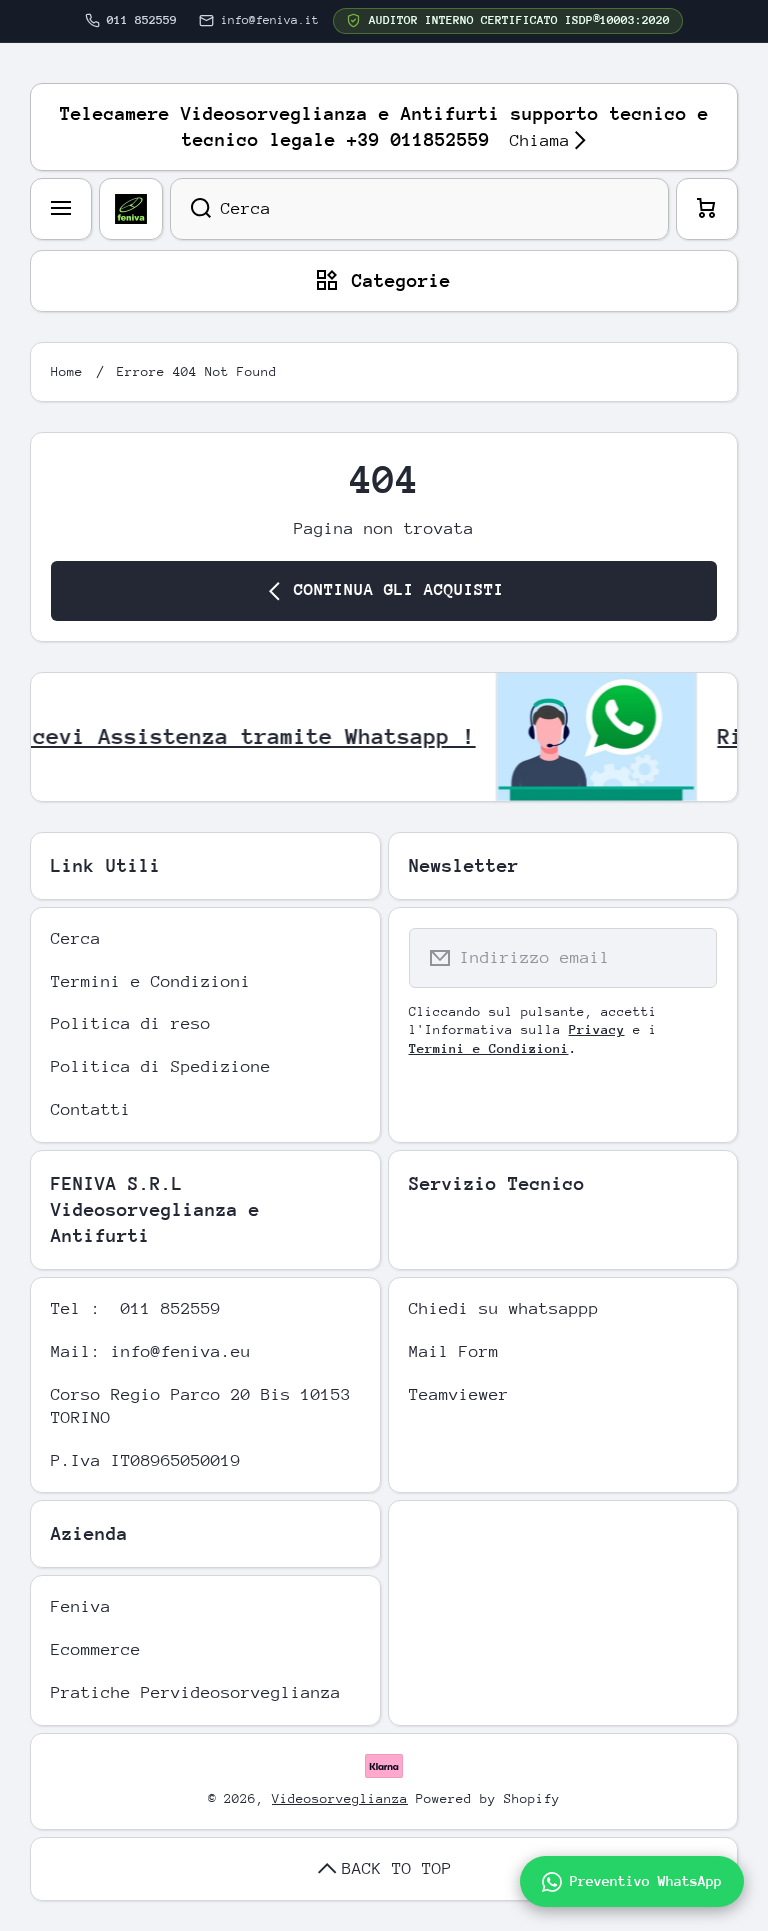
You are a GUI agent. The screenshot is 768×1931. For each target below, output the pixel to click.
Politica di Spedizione (161, 1066)
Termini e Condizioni (151, 981)
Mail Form (454, 1351)
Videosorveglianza (340, 1798)
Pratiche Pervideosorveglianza (196, 1692)
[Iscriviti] (689, 958)
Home (67, 371)
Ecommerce (96, 1649)
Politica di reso (131, 1023)
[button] (707, 209)
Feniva (81, 1606)
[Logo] (131, 209)
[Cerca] (190, 209)
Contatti (91, 1109)
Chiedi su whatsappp (504, 1308)
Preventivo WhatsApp (646, 1881)
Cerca (76, 938)
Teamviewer (459, 1394)
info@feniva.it (270, 20)
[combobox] (419, 209)
